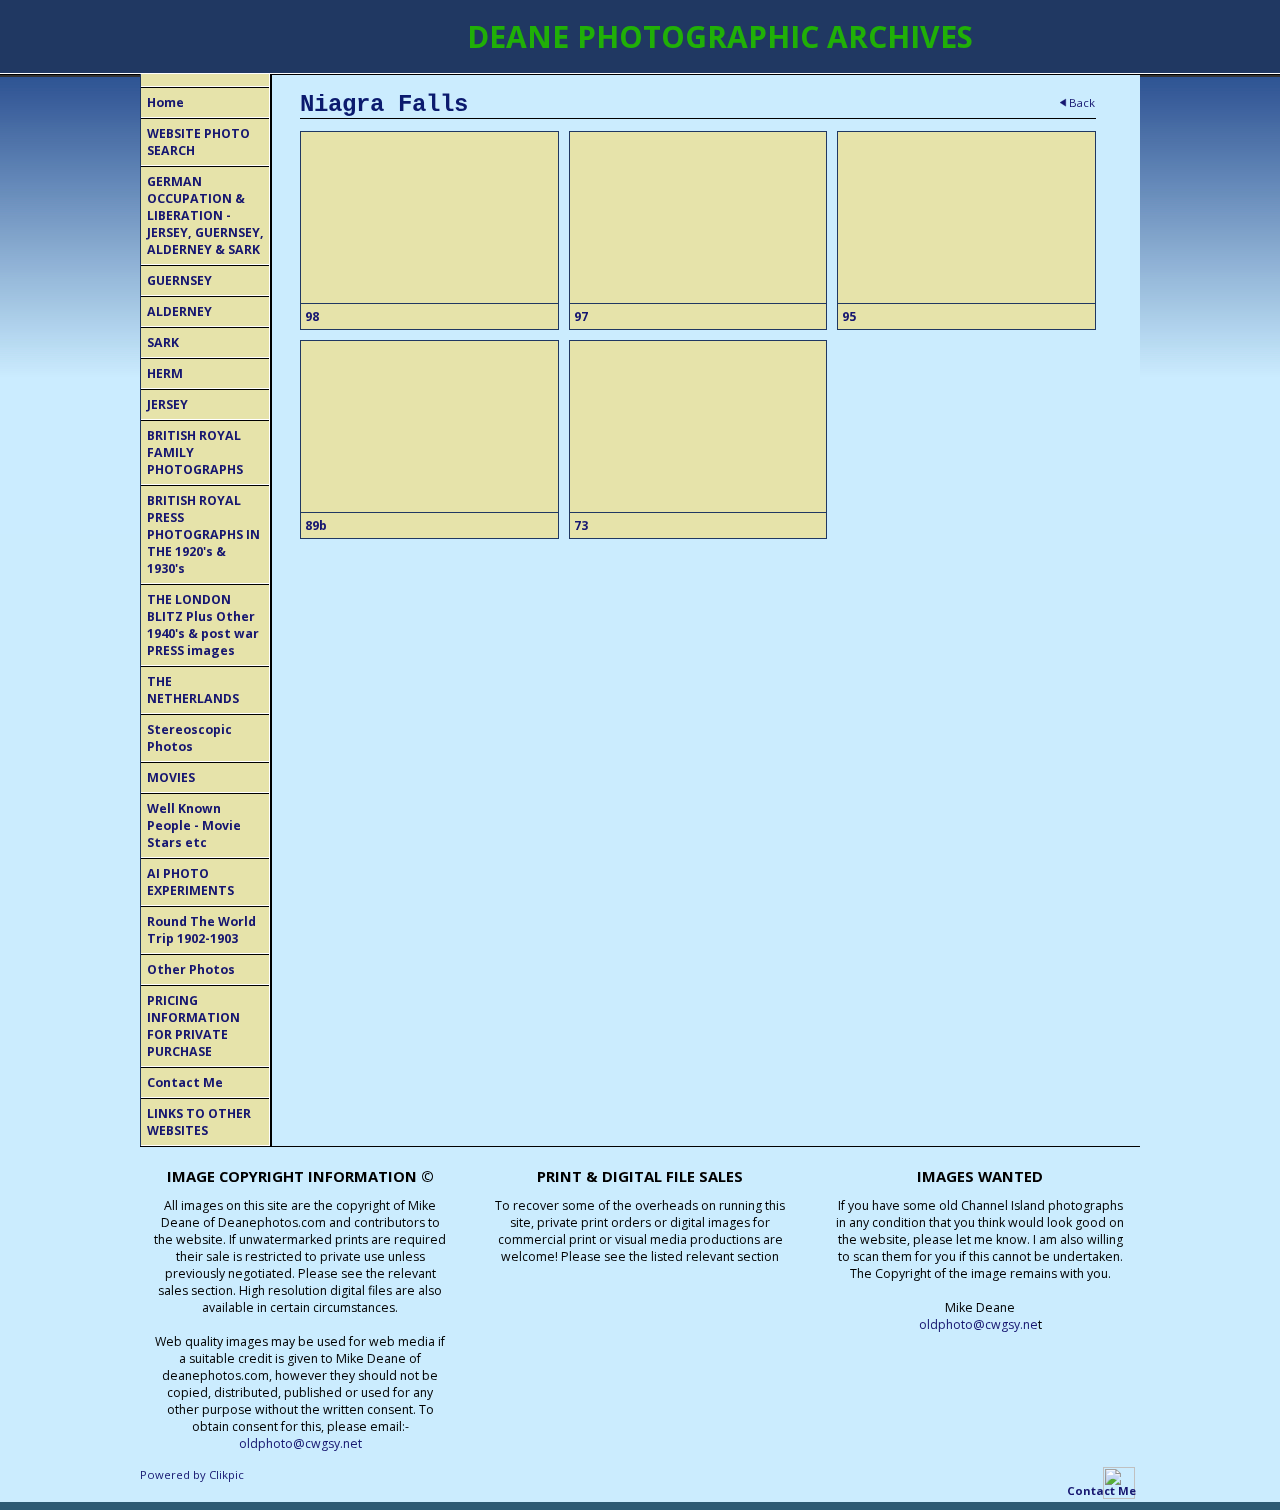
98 (312, 316)
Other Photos (191, 969)
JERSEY (167, 404)
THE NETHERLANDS (193, 690)
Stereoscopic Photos (189, 738)
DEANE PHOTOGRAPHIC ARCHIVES (720, 36)
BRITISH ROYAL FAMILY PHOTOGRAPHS (195, 452)
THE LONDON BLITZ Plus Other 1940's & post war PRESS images (203, 625)
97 (581, 316)
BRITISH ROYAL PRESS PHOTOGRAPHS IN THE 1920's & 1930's (203, 534)
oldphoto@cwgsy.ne (978, 1324)
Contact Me (185, 1082)
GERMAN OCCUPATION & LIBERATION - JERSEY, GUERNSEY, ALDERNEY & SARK (205, 215)
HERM (165, 373)
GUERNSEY (179, 280)
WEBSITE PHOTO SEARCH (198, 142)
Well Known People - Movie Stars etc (194, 825)
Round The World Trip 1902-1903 (201, 930)
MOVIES (171, 777)
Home (165, 102)
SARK (163, 342)
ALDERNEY (179, 311)
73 (581, 525)
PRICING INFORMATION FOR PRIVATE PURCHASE (193, 1026)
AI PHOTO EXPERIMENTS (190, 882)
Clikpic (226, 1474)
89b (316, 525)
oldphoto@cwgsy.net (300, 1443)
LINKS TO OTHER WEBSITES (199, 1122)
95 (849, 316)
